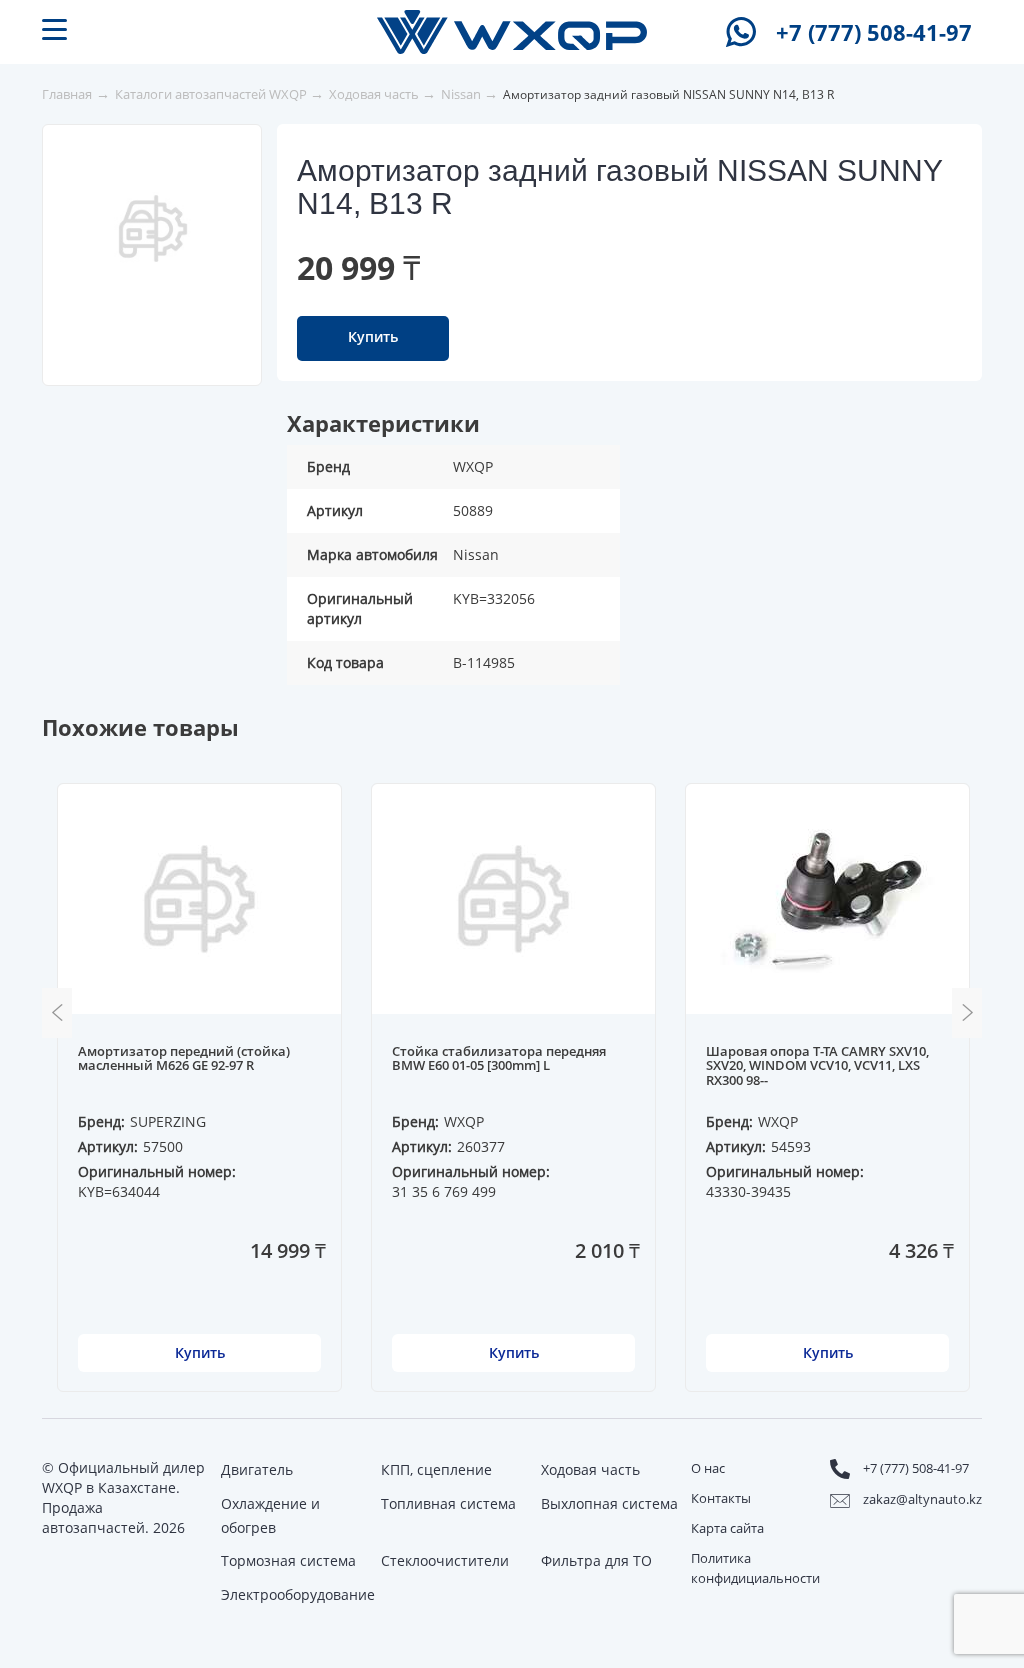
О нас (708, 1468)
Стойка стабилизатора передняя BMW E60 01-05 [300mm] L (499, 1059)
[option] (153, 228)
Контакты (721, 1498)
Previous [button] (57, 1013)
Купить (373, 336)
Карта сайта (727, 1528)
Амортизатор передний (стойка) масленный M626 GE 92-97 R (184, 1059)
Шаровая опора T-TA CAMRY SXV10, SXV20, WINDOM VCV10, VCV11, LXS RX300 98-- (817, 1066)
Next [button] (967, 1013)
